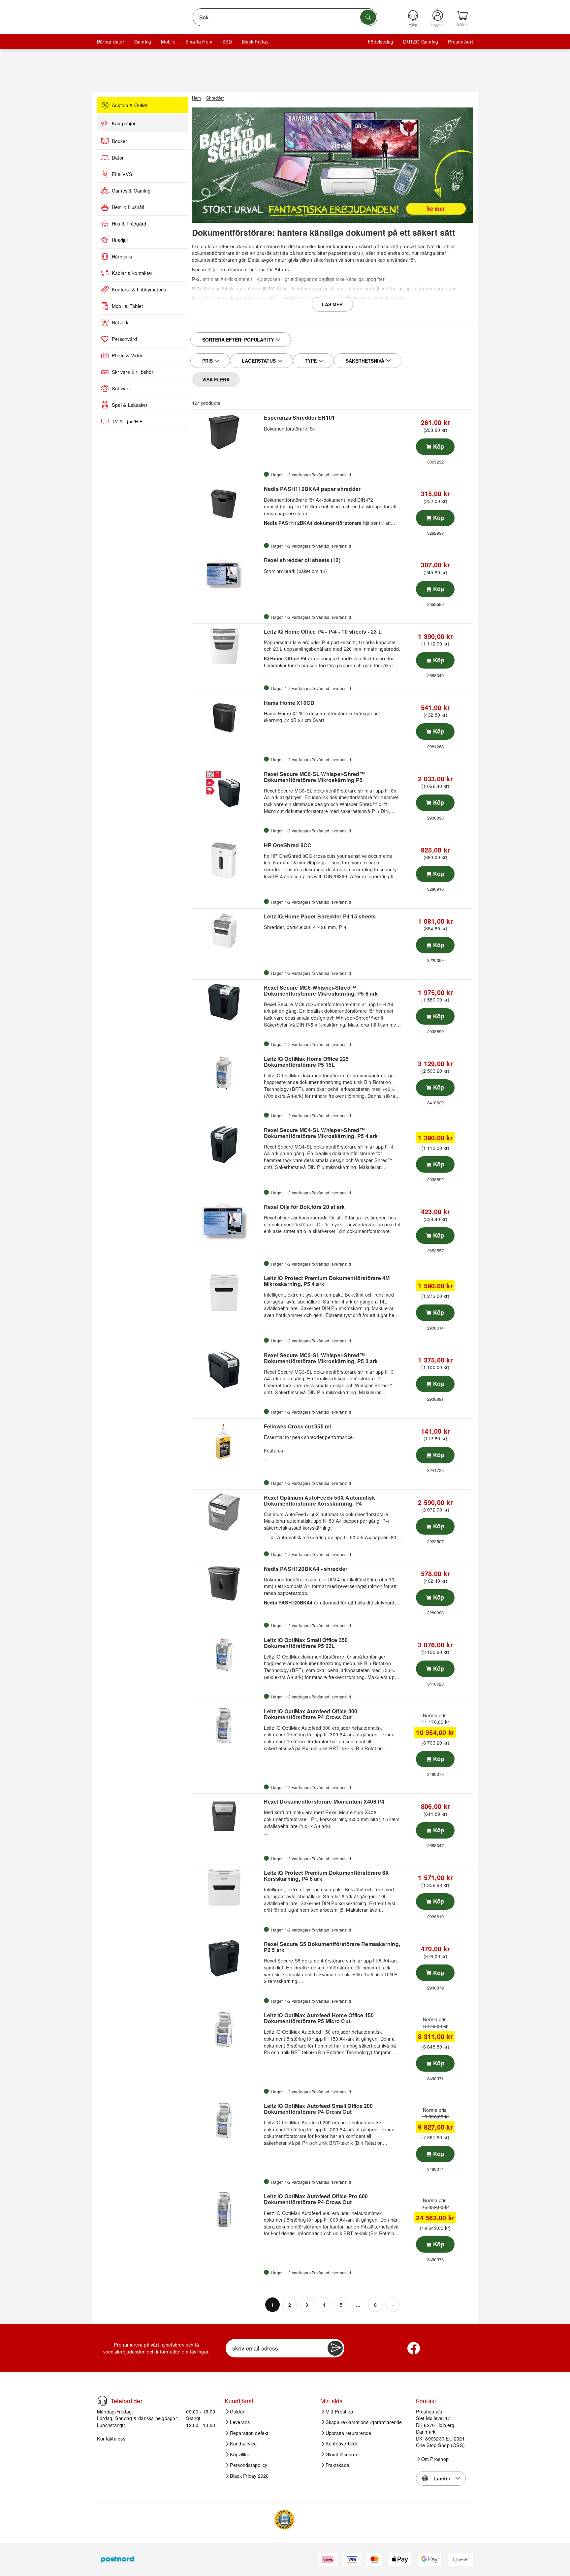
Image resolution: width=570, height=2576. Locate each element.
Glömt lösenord (342, 2454)
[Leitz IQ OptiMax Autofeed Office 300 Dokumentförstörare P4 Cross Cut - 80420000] (227, 1726)
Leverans (240, 2422)
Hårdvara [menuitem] (122, 256)
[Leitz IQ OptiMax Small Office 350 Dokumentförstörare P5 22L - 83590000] (227, 1655)
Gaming (143, 42)
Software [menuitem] (122, 388)
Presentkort (460, 42)
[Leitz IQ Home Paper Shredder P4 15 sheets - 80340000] (227, 931)
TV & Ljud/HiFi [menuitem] (128, 421)
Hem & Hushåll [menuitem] (128, 207)
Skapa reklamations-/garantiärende (364, 2422)
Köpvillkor (240, 2454)
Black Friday (255, 42)
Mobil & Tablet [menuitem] (127, 306)
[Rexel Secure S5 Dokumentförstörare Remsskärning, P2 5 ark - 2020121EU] (227, 1959)
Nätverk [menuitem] (120, 322)
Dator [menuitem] (118, 158)
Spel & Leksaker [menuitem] (130, 405)
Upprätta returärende (348, 2433)
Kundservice (243, 2443)
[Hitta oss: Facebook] (414, 2348)
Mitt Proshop (339, 2411)
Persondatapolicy (249, 2465)
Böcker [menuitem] (119, 141)
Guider (237, 2411)
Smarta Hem (199, 42)
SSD (227, 42)
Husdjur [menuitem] (120, 240)
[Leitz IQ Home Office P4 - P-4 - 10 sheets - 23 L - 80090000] (227, 646)
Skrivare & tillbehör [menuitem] (133, 372)
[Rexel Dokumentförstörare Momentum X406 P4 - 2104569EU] (227, 1816)
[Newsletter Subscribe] (335, 2348)
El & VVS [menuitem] (122, 174)
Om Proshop (435, 2459)
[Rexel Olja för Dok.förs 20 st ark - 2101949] (227, 1221)
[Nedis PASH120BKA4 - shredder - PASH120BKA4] (227, 1583)
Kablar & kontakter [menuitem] (132, 273)
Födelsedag (380, 42)
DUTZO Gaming (421, 42)
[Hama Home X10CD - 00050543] (227, 717)
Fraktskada (337, 2465)
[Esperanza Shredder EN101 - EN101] (227, 432)
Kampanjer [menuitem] (124, 123)
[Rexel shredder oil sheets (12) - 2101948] (227, 575)
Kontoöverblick (342, 2443)
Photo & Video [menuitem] (128, 355)
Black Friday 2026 (249, 2476)
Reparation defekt (249, 2433)
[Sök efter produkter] (368, 17)
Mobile (168, 42)
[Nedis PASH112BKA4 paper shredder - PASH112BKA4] (227, 503)
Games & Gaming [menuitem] (131, 191)
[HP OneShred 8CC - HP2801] (227, 860)
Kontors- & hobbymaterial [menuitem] (140, 289)
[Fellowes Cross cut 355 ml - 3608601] (227, 1441)
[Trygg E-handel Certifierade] (284, 2520)
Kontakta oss (111, 2438)
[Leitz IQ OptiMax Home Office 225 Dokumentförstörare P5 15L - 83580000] (227, 1073)
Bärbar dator (111, 42)
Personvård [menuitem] (124, 339)
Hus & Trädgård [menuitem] (129, 224)
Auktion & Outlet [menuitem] (130, 105)
